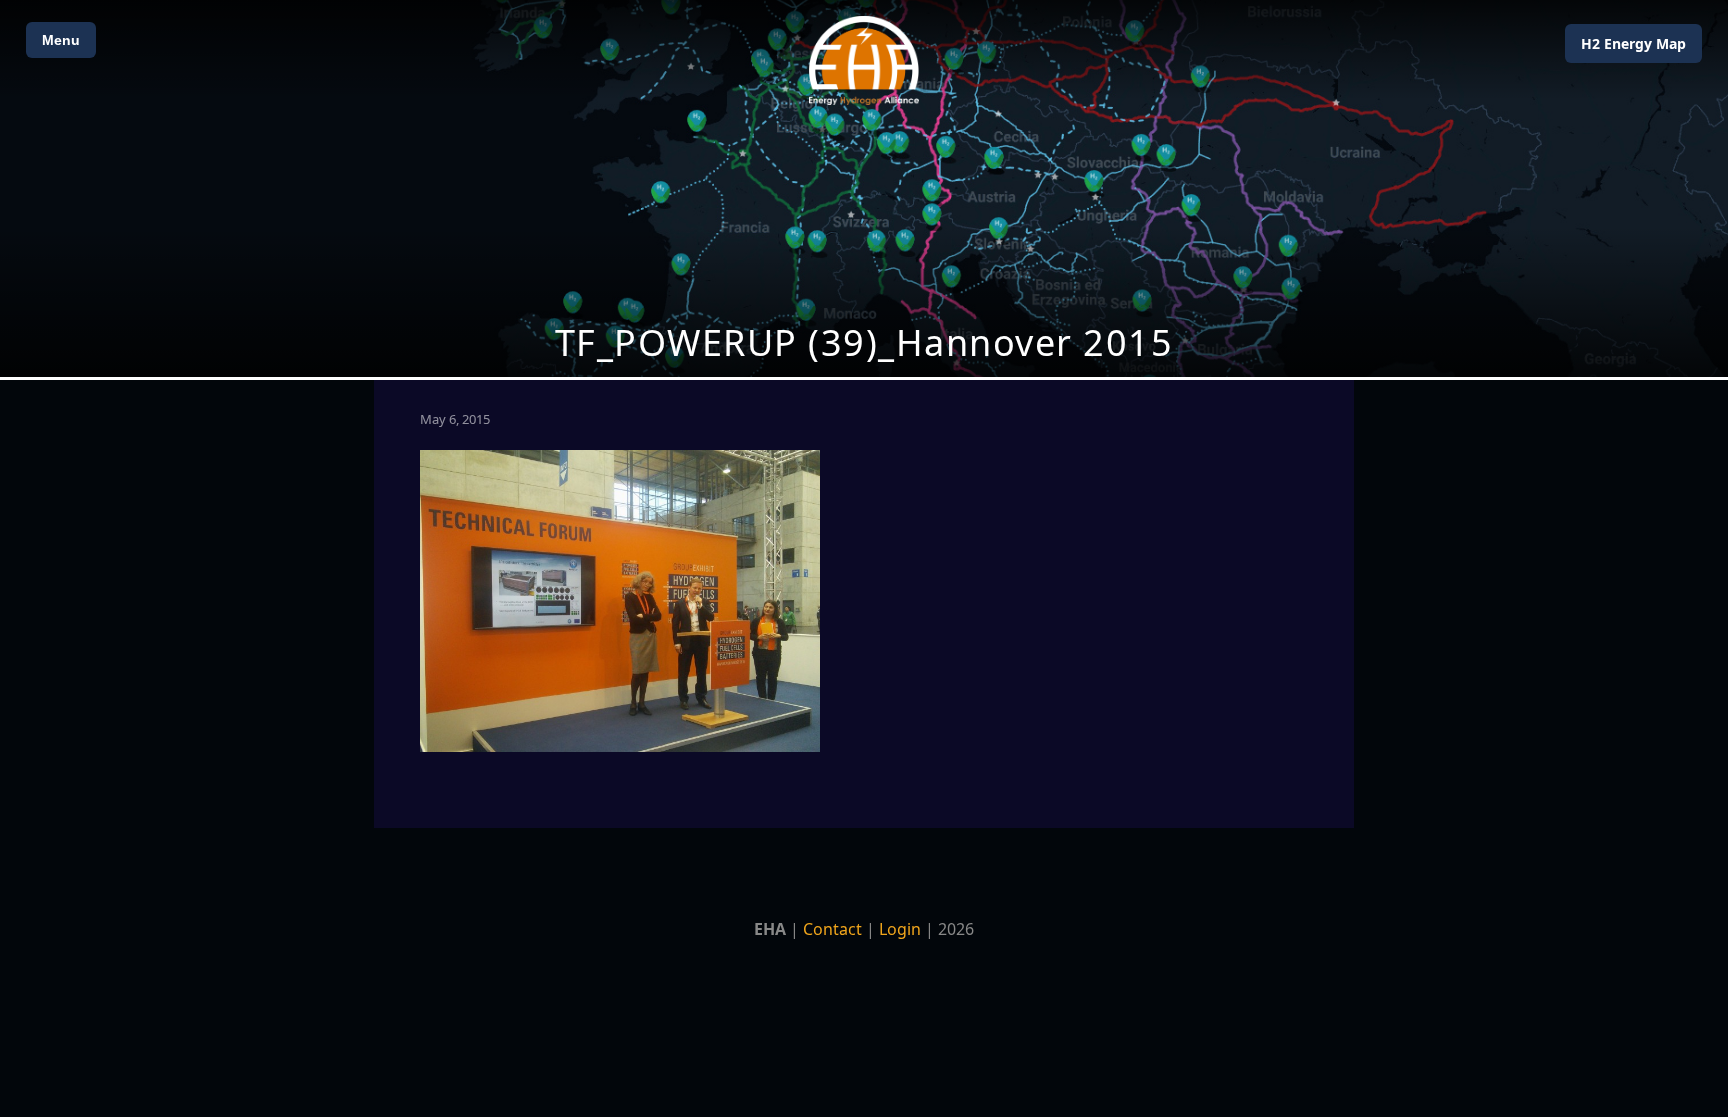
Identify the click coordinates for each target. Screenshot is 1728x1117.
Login (900, 929)
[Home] (864, 60)
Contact (832, 929)
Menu (61, 40)
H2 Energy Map (1633, 43)
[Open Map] (864, 188)
